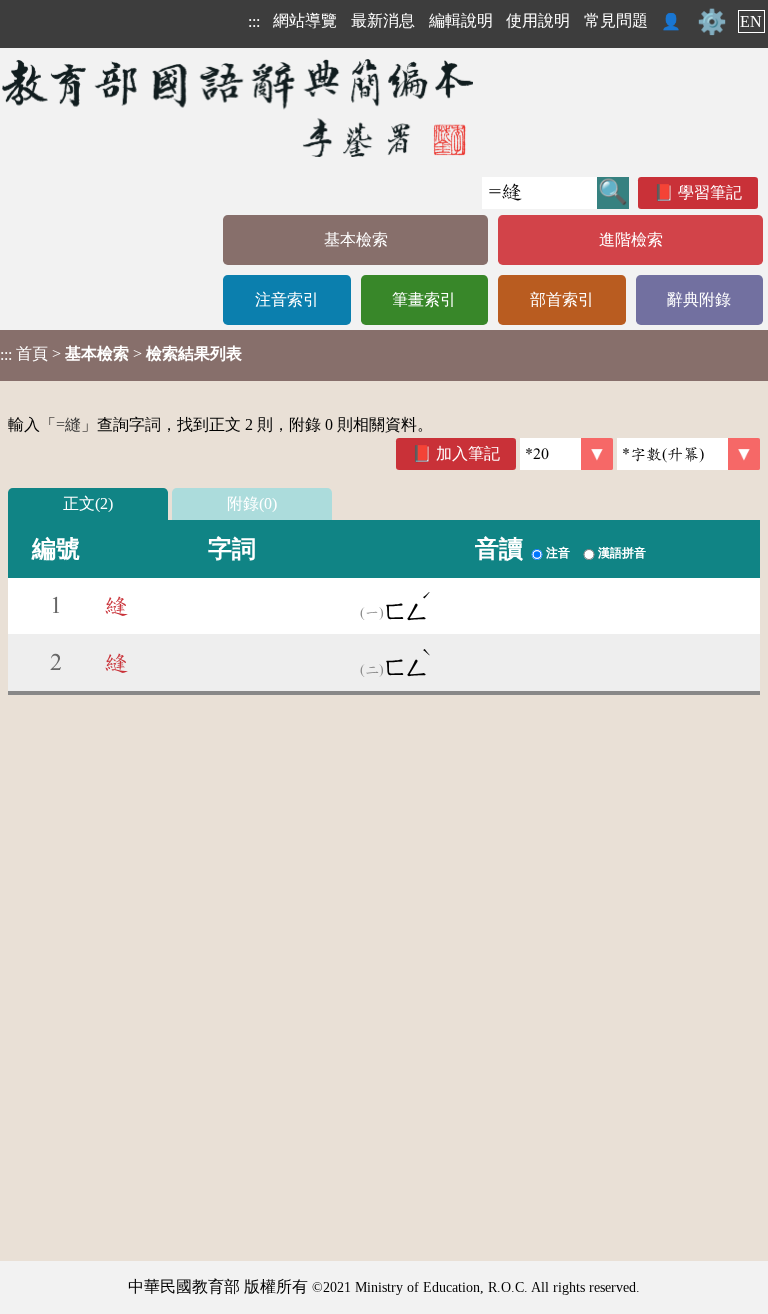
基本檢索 (356, 239)
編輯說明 (461, 20)
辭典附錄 (699, 299)
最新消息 (383, 20)
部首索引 (562, 299)
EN (751, 21)
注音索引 (287, 299)
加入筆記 (468, 453)
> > (121, 354)
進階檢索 (631, 239)
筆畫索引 (424, 299)
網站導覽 (305, 20)
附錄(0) (252, 503)
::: (254, 21)
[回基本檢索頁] (239, 107)
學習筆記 (710, 192)
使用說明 (538, 20)
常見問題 (616, 20)
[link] (688, 454)
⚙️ (712, 22)
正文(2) (88, 503)
